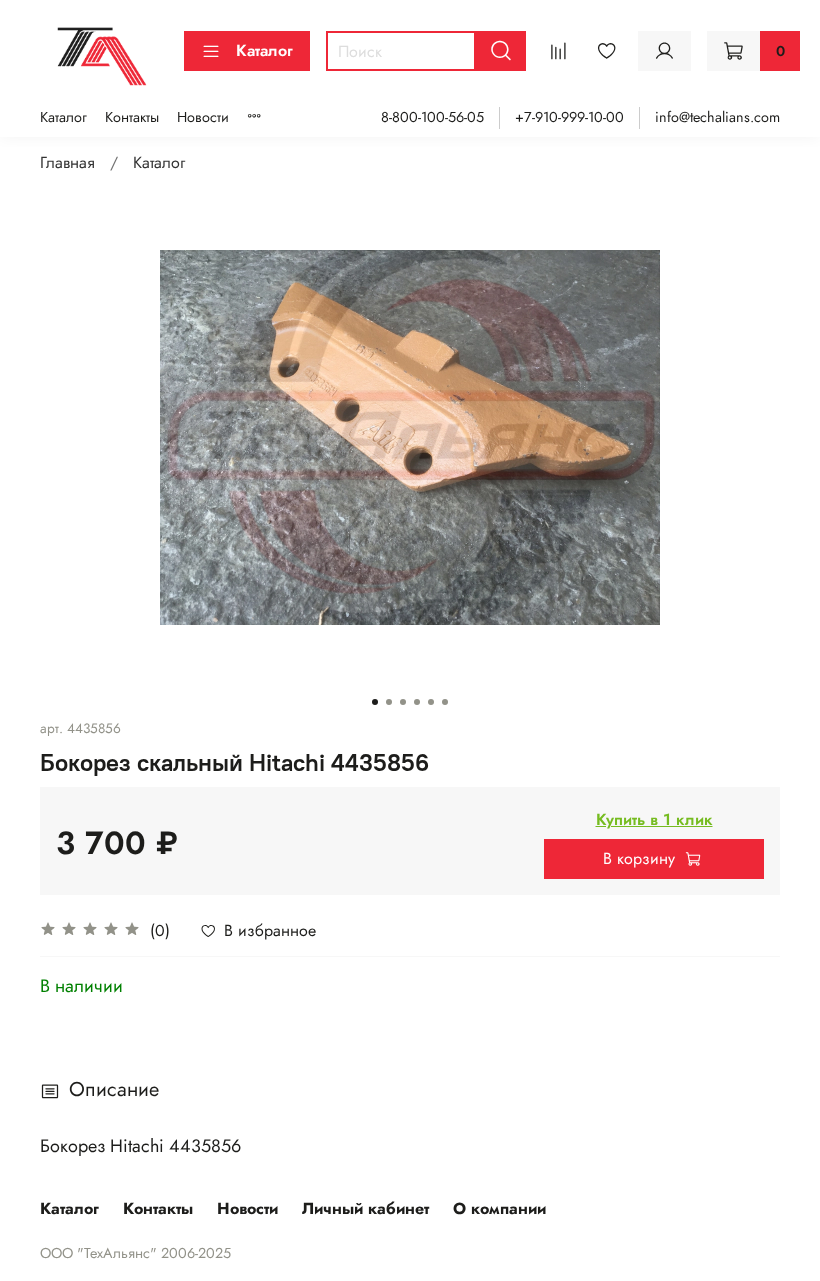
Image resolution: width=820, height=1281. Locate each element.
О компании (499, 1208)
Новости (203, 117)
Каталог (264, 50)
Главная (67, 162)
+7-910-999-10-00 (569, 117)
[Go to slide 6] (445, 702)
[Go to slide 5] (431, 702)
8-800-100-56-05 (432, 117)
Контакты (132, 117)
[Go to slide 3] (403, 702)
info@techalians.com (717, 117)
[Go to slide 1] (375, 702)
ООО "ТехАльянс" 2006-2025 (135, 1253)
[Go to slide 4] (417, 702)
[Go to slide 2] (389, 702)
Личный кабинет (365, 1208)
